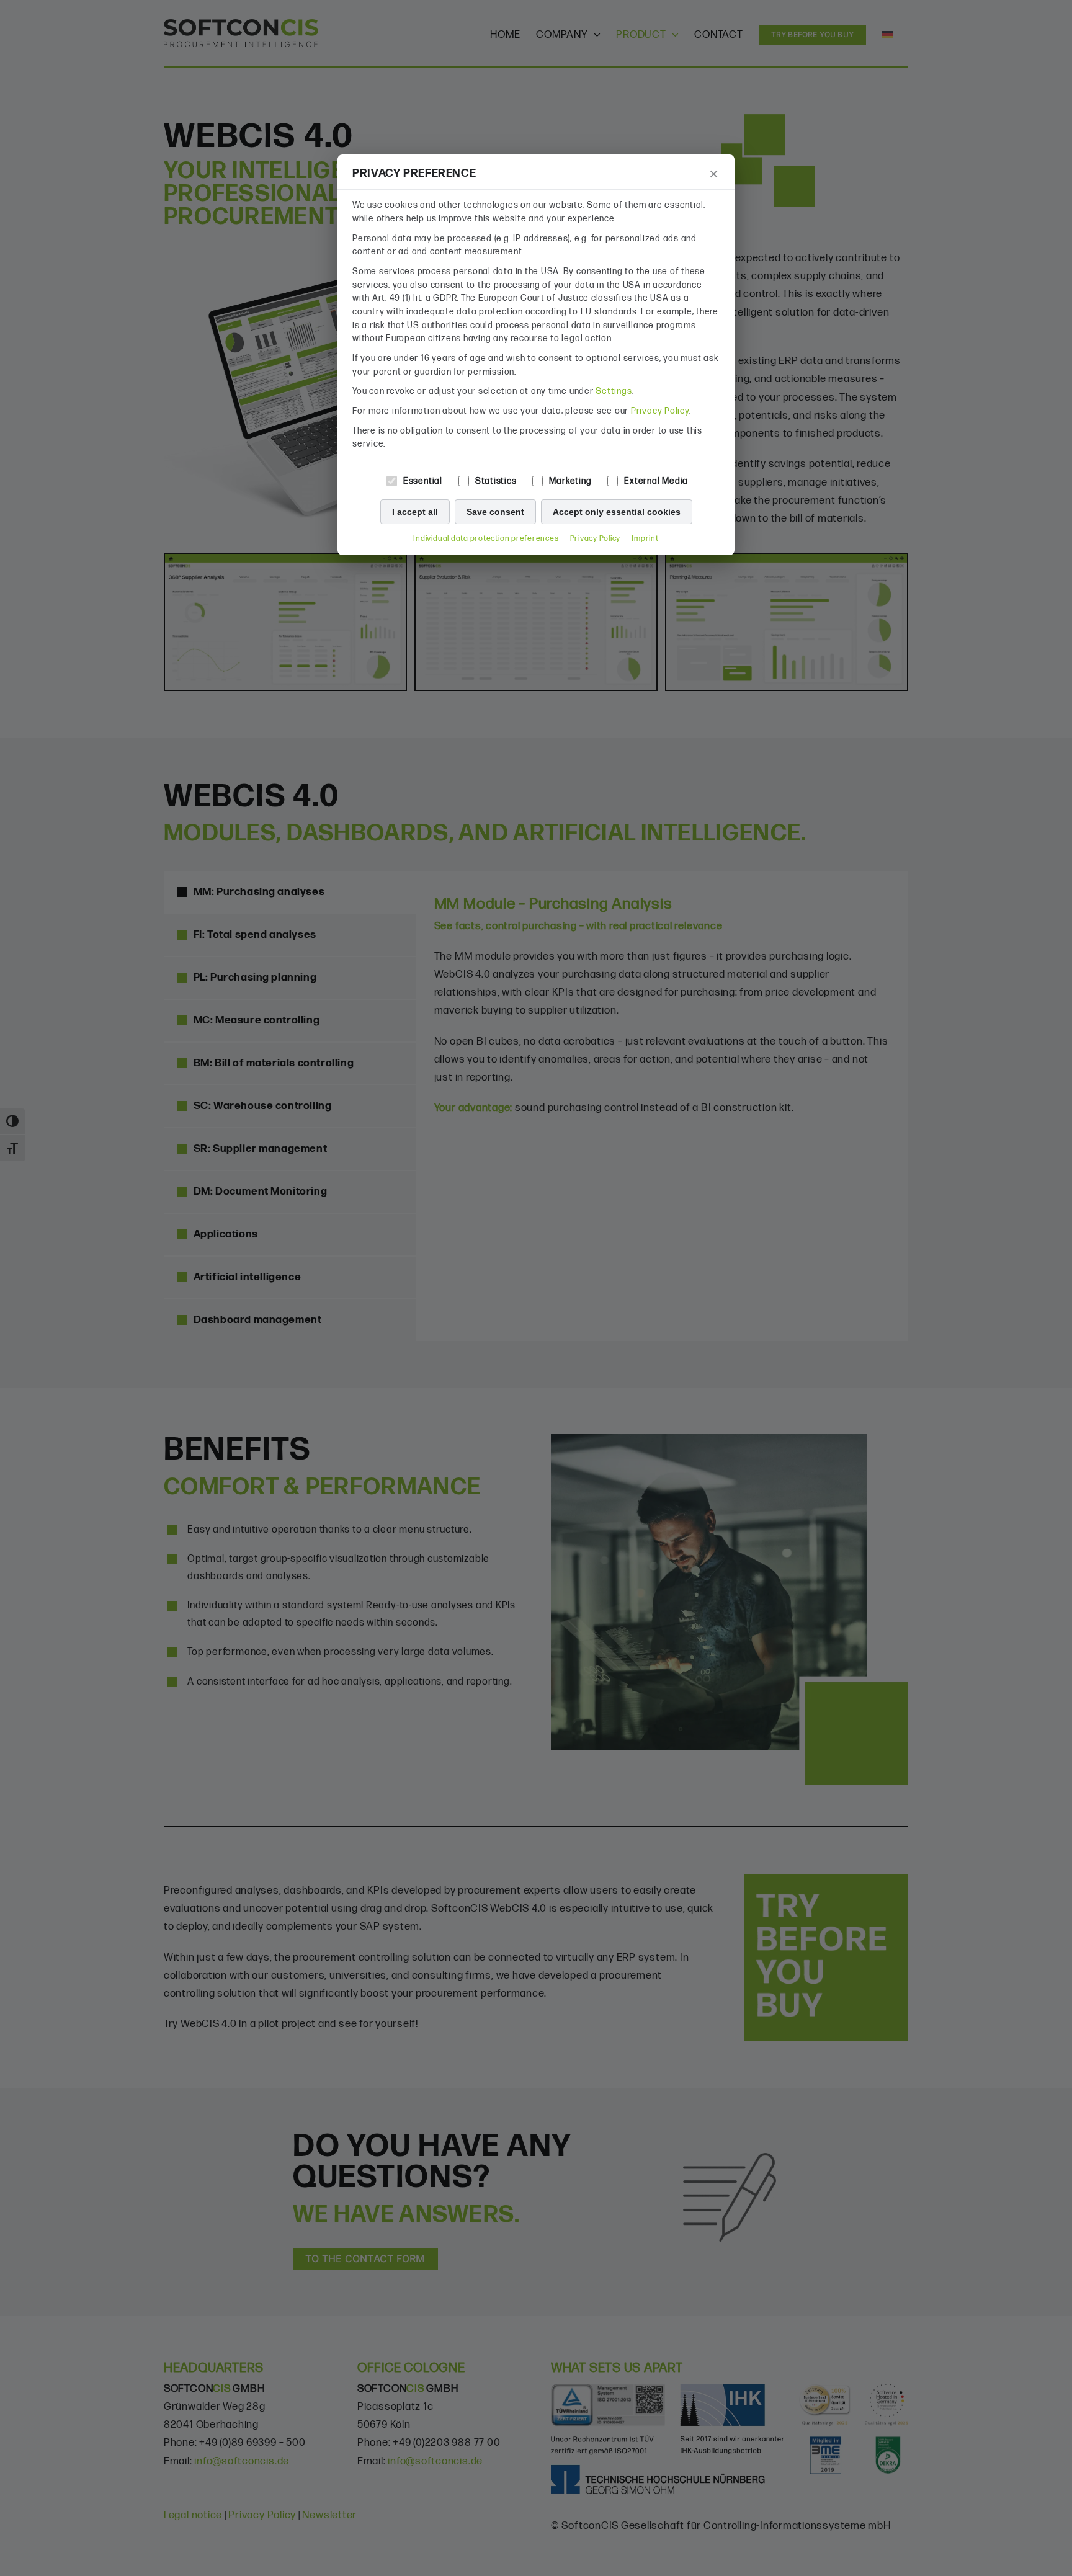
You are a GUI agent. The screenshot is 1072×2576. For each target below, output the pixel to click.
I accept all (415, 512)
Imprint (645, 539)
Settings (614, 391)
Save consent (495, 512)
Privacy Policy (660, 411)
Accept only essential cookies (617, 512)
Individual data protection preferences (486, 539)
